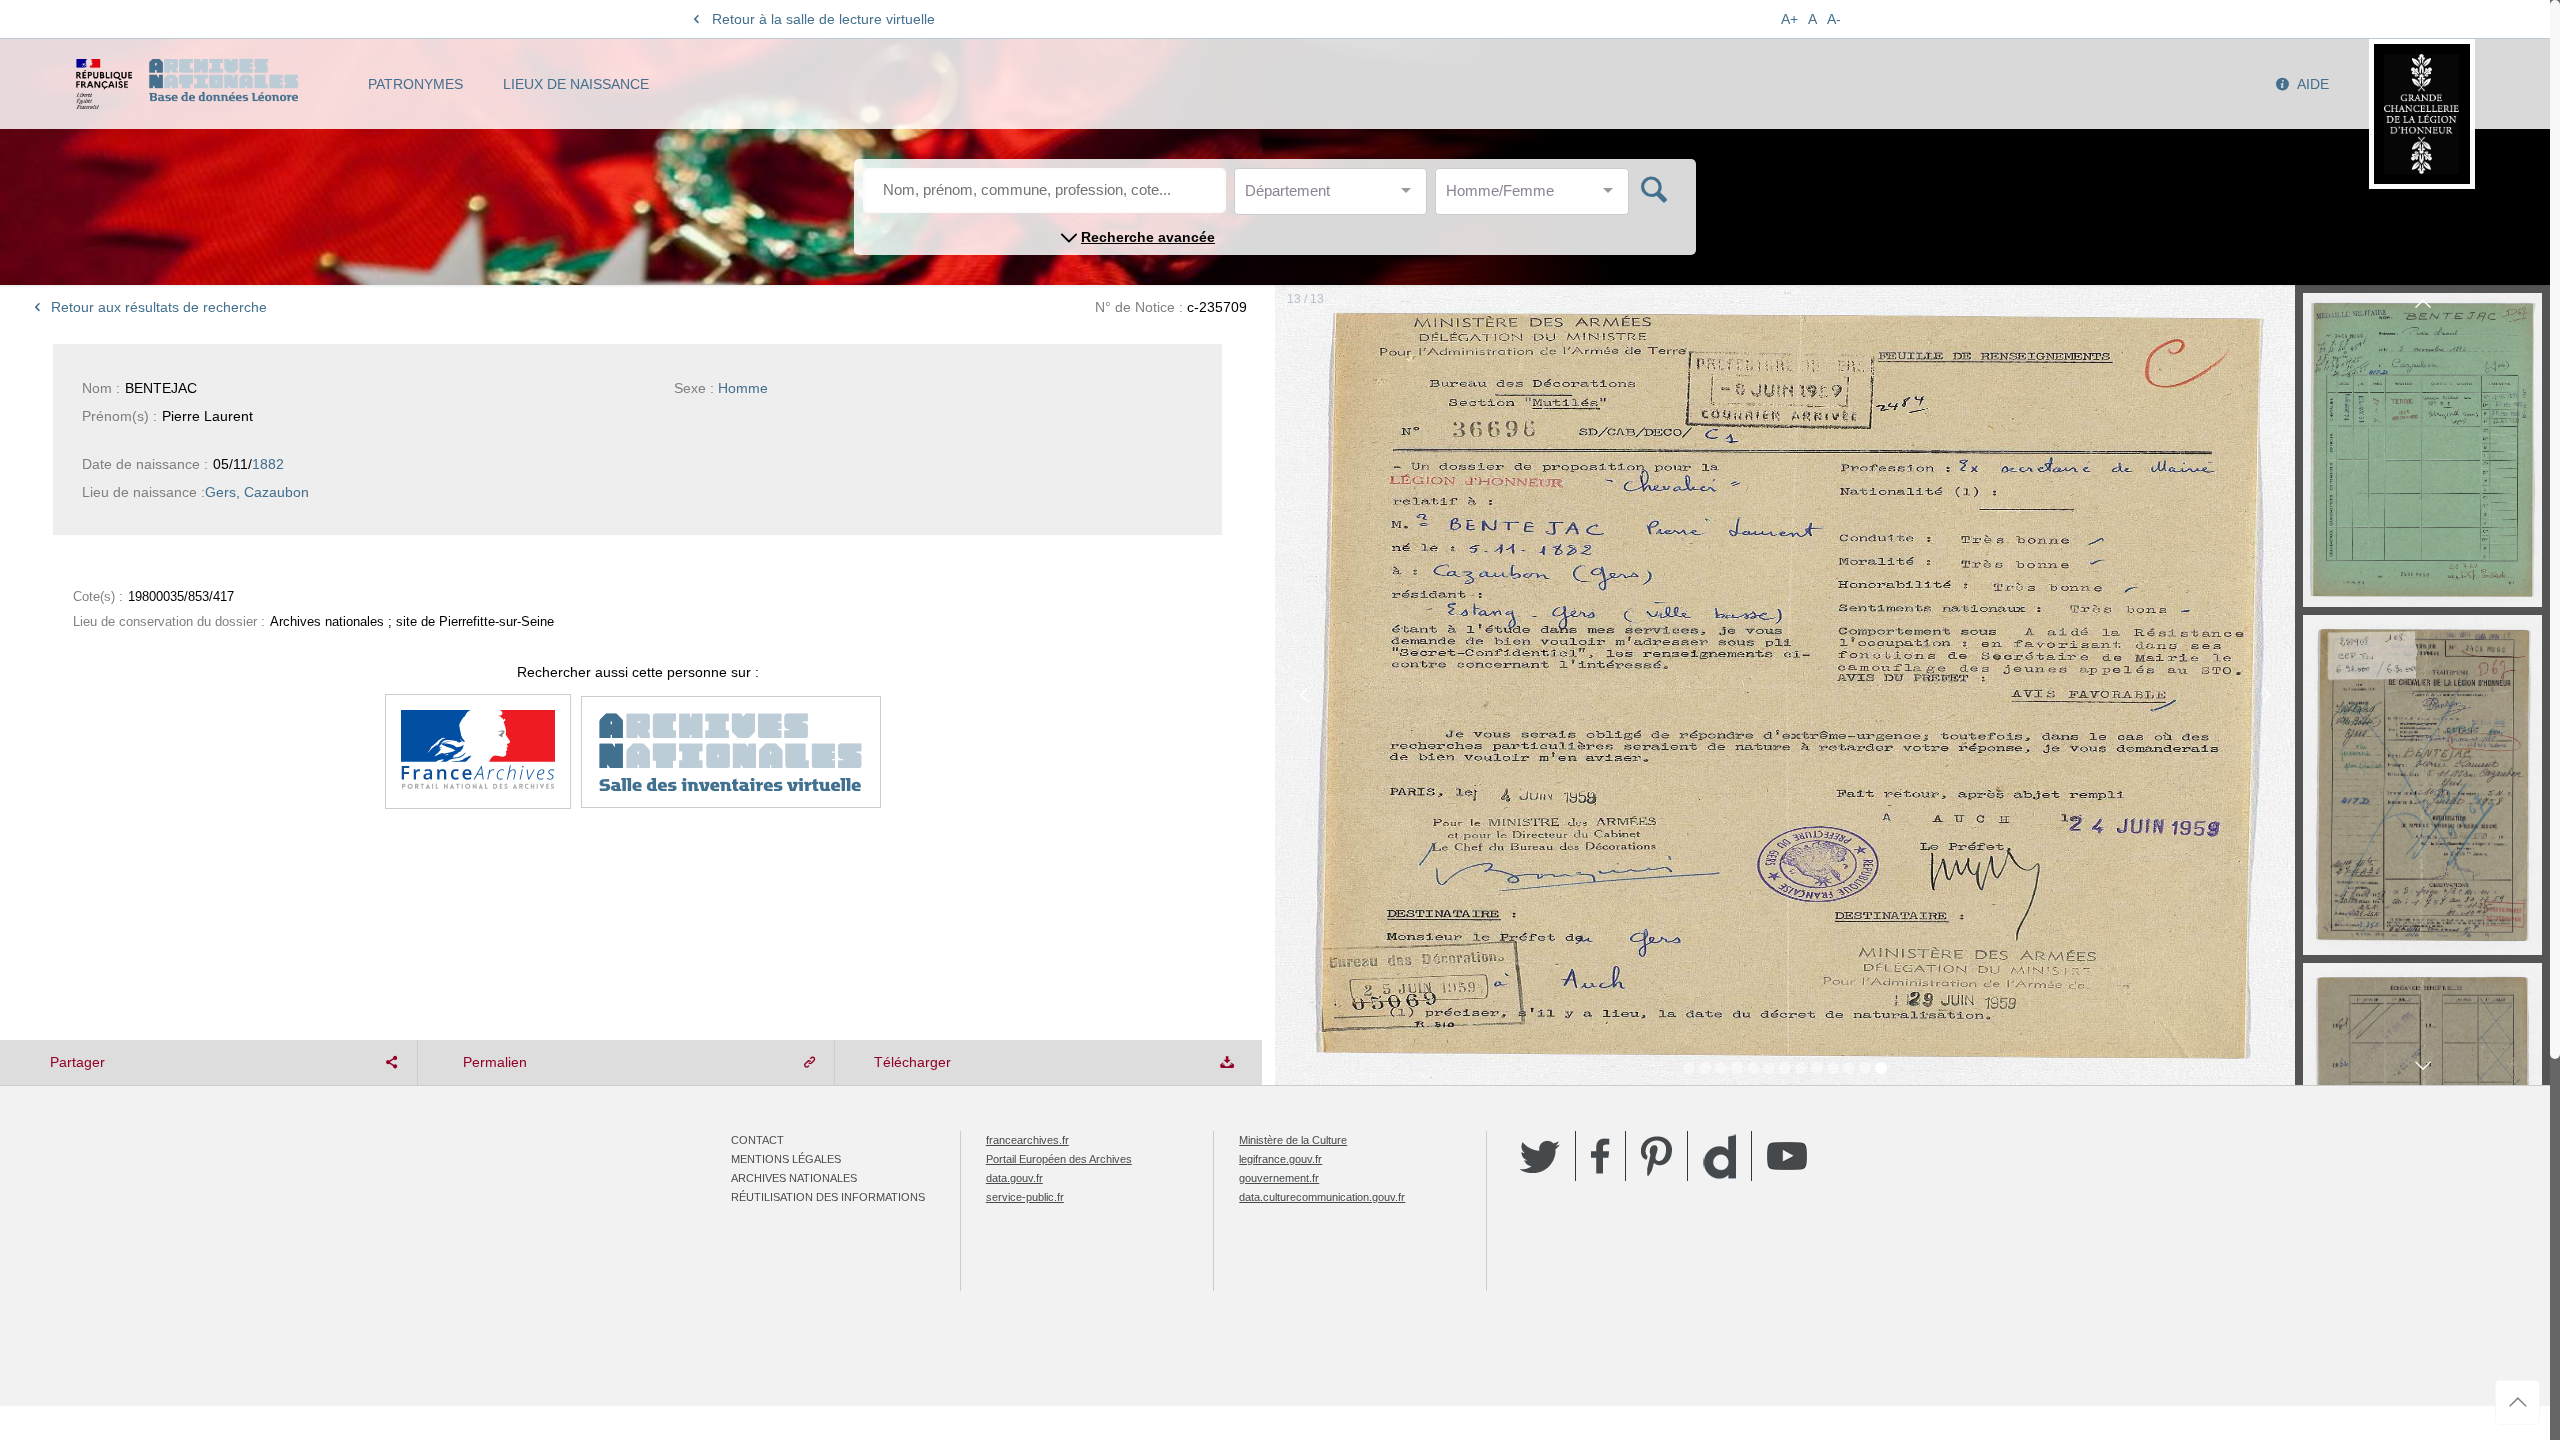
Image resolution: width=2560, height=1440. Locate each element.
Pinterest (1656, 1156)
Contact (757, 1140)
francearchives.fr (1027, 1140)
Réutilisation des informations (828, 1197)
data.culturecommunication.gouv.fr (1322, 1197)
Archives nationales (794, 1178)
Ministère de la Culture (1293, 1140)
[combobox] (1335, 196)
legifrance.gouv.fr (1280, 1159)
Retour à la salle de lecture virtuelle (823, 19)
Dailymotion (1719, 1156)
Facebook (1600, 1156)
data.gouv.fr (1014, 1178)
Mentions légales (786, 1159)
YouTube (1787, 1156)
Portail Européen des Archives (1059, 1159)
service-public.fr (1025, 1197)
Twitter (1540, 1156)
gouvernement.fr (1279, 1178)
